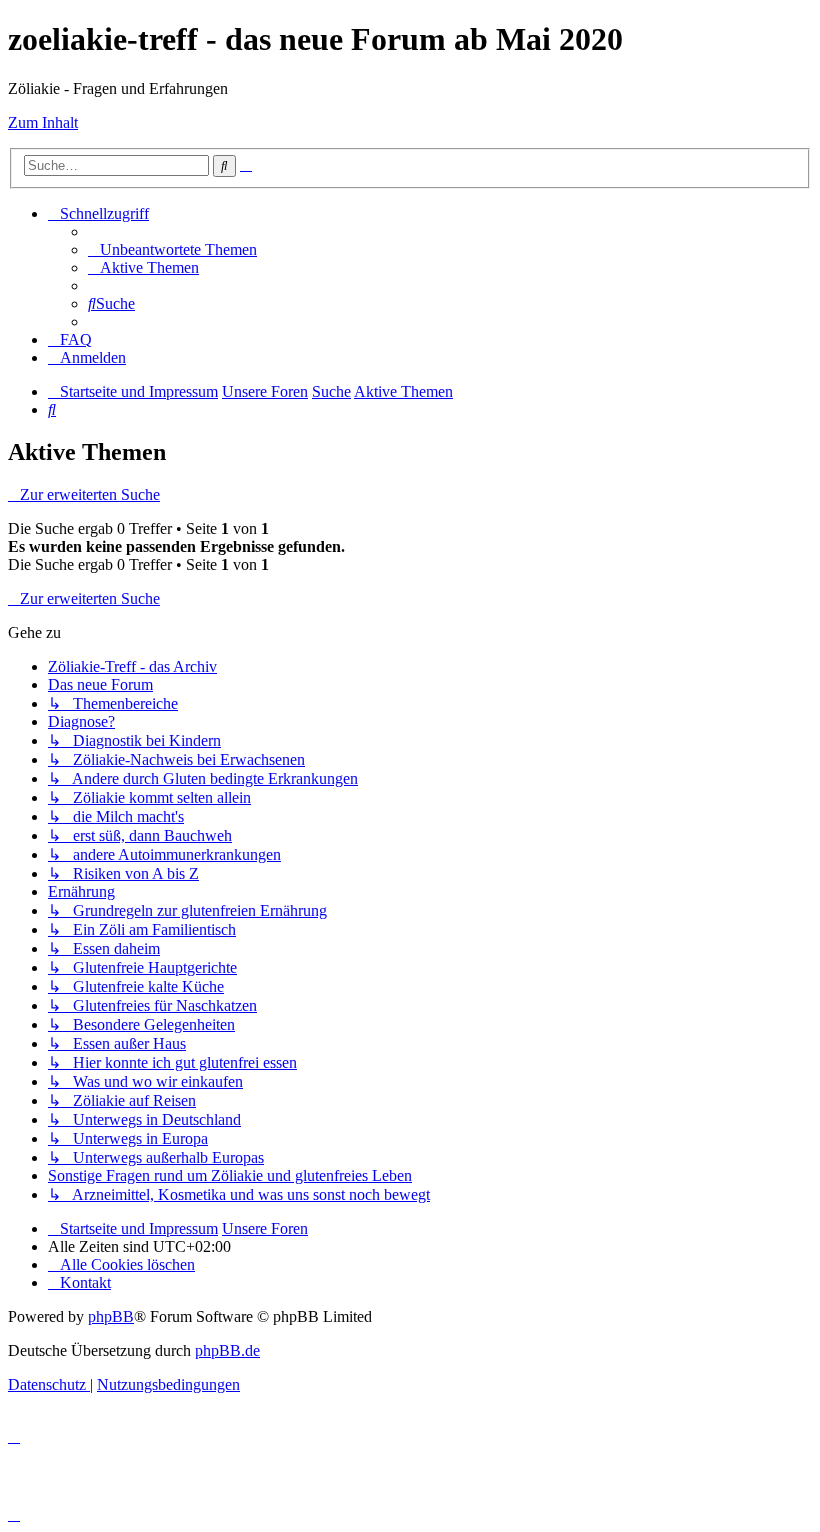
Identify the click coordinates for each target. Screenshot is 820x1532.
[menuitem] (172, 249)
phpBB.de (227, 1350)
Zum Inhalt (43, 122)
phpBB (111, 1316)
